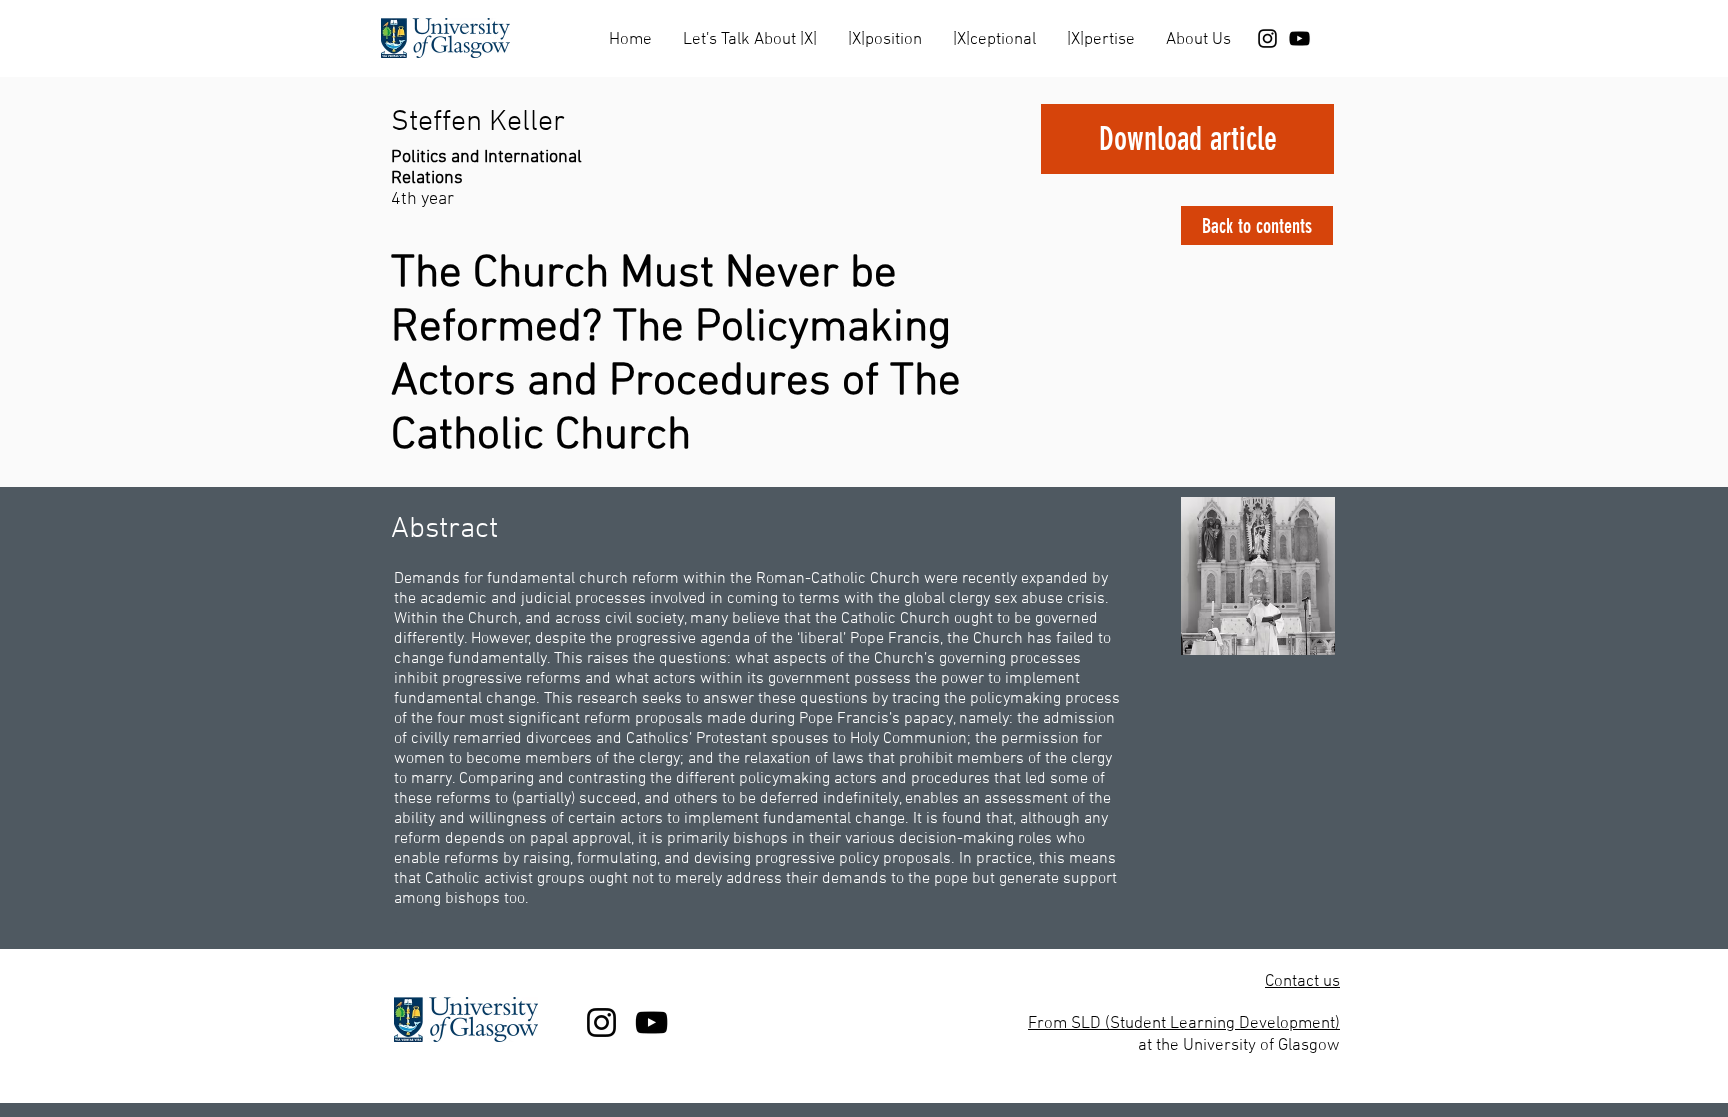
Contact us (1302, 982)
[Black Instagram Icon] (1267, 38)
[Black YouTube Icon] (1299, 38)
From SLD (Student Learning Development (1181, 1024)
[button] (749, 31)
